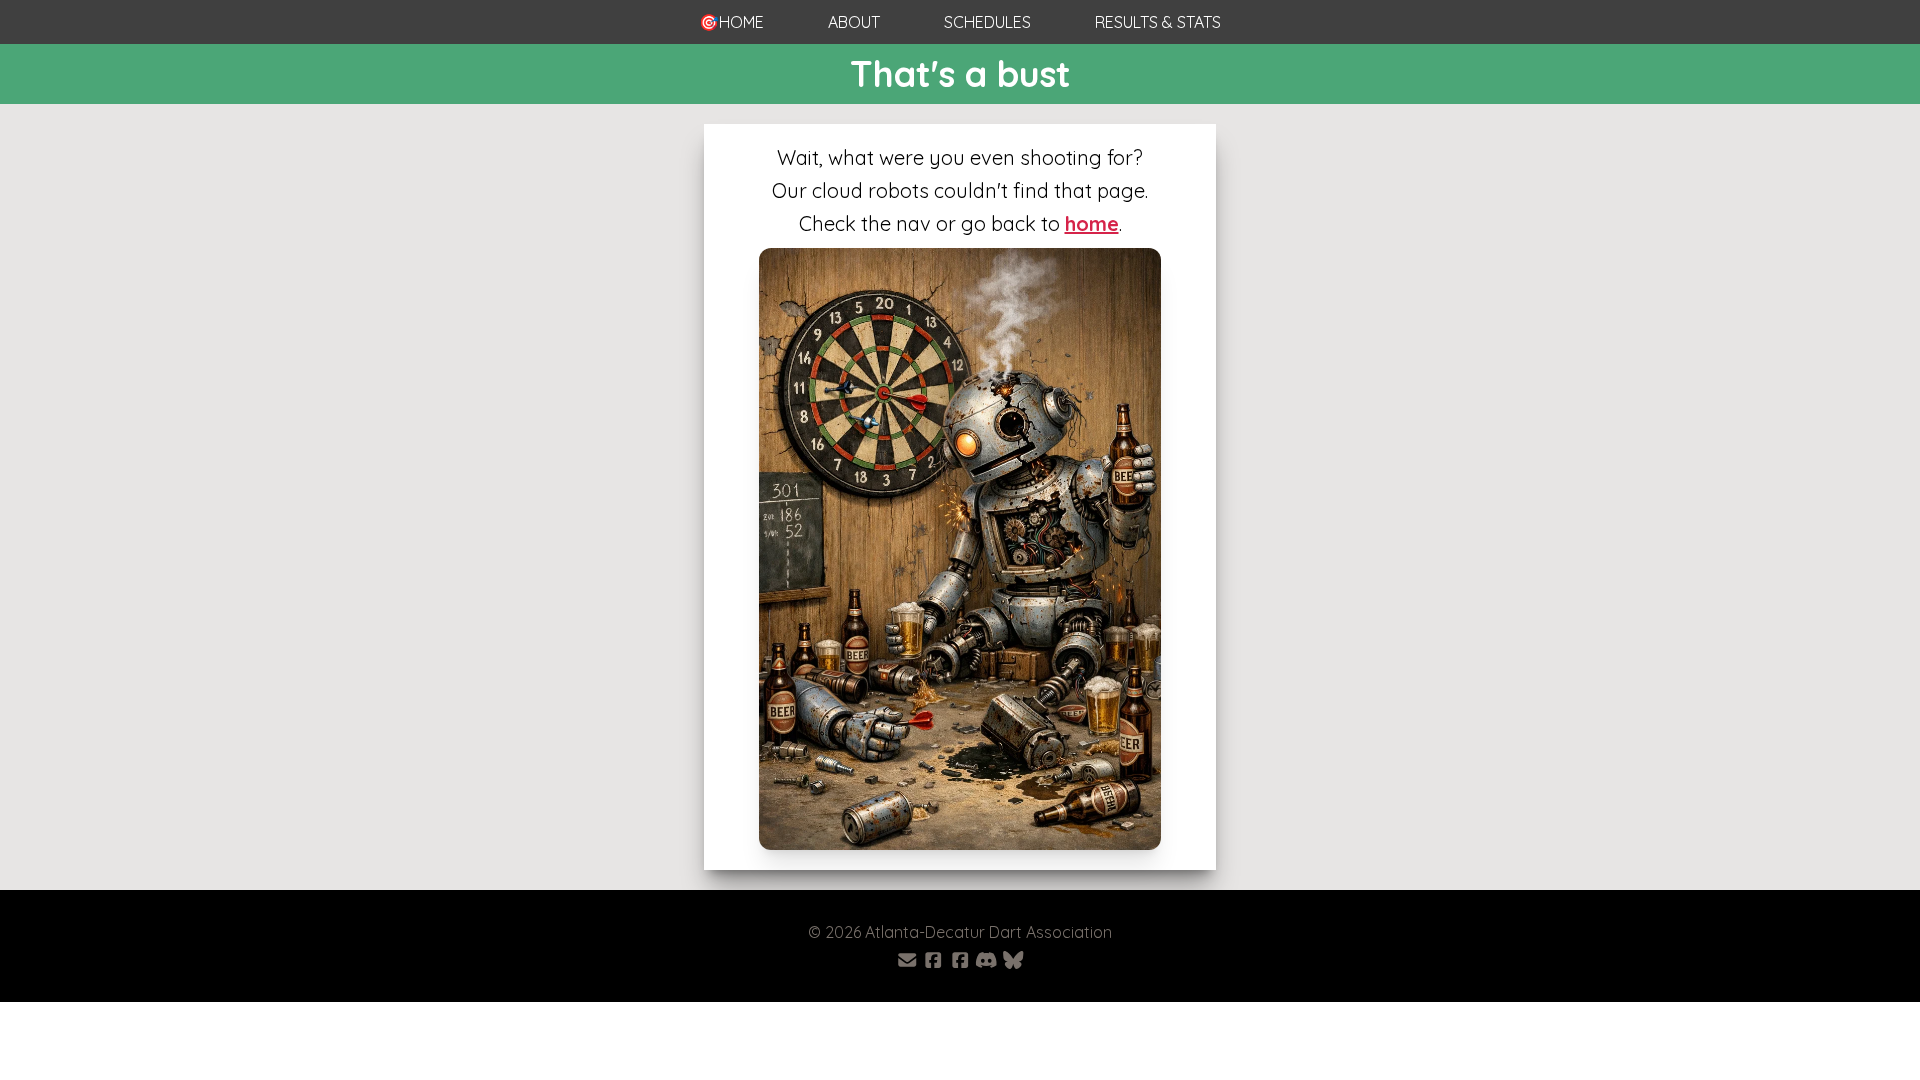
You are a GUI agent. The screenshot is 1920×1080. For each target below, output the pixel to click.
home (1092, 223)
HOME (731, 22)
